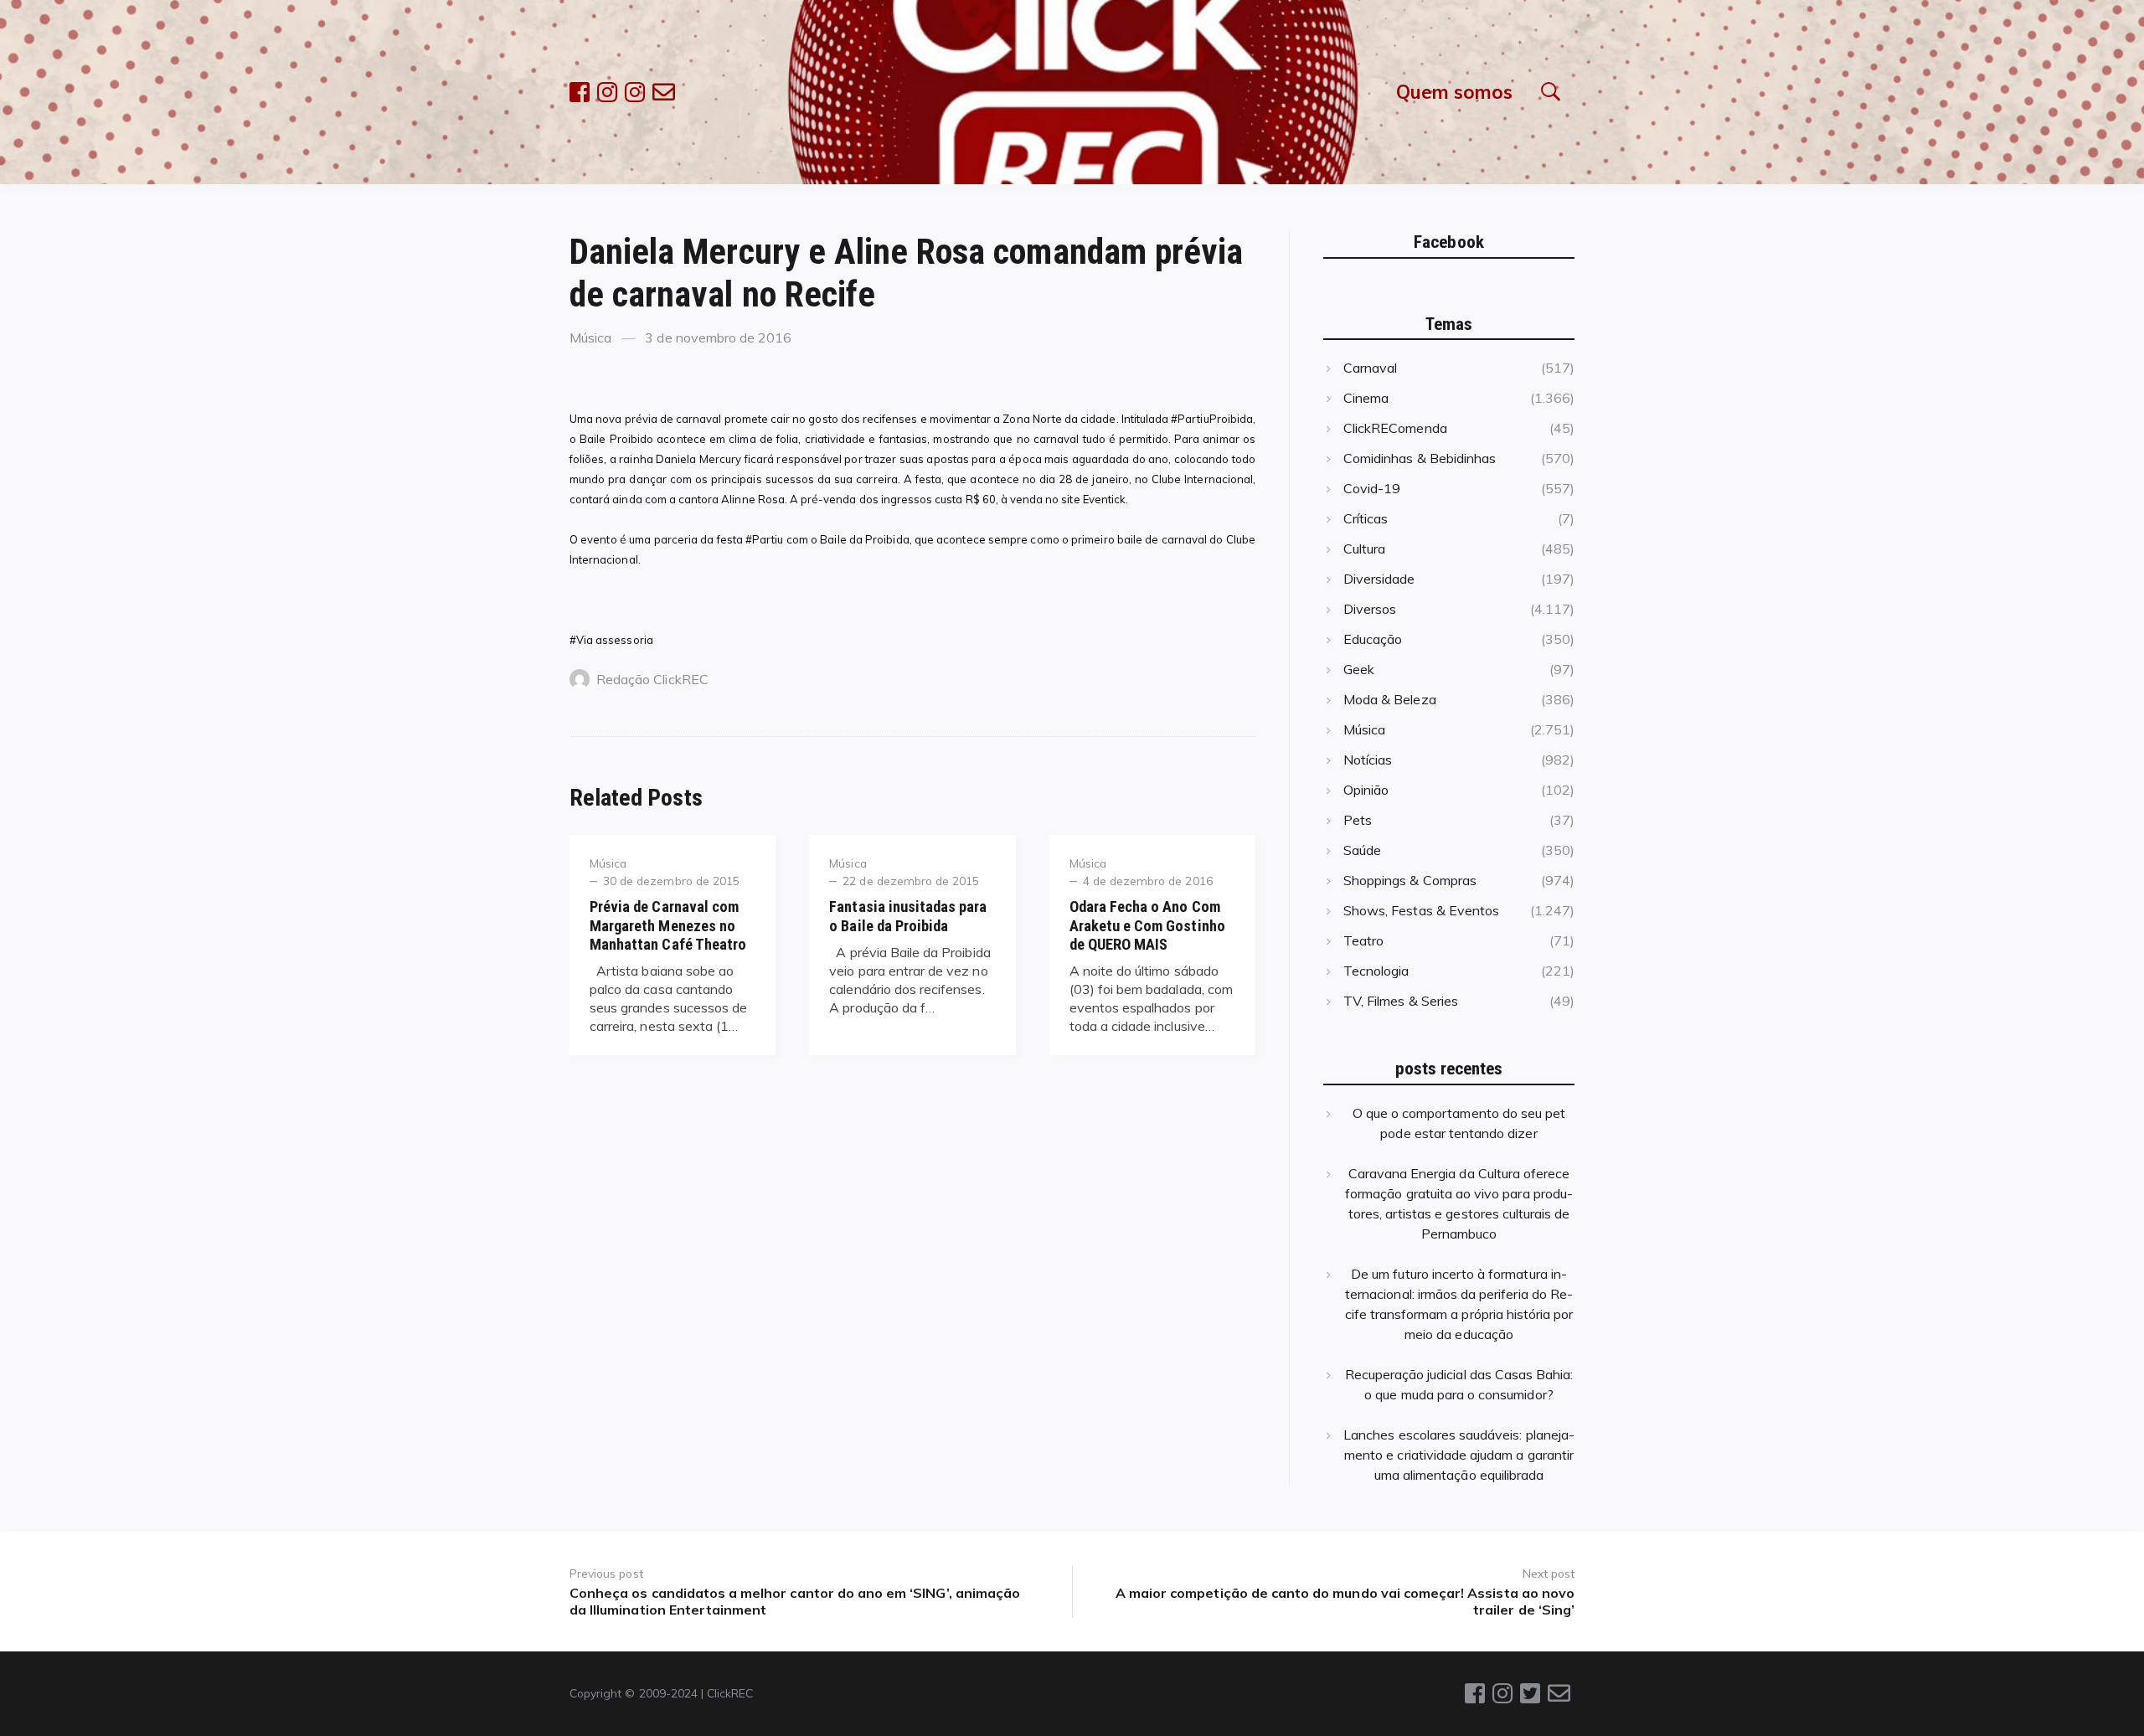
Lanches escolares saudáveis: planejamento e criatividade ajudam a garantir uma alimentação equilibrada (1459, 1455)
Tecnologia (1376, 971)
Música (590, 337)
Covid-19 (1372, 488)
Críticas (1366, 518)
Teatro (1363, 940)
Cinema (1366, 398)
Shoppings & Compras (1410, 880)
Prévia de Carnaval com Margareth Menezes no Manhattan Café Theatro (668, 925)
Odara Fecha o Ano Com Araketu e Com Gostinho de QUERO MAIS (1147, 925)
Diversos (1370, 609)
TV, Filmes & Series (1401, 1001)
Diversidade (1379, 579)
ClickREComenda (1395, 428)
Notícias (1368, 760)
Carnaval (1370, 368)
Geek (1359, 669)
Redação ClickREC (652, 679)
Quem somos (1454, 92)
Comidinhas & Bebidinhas (1420, 458)
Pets (1358, 820)
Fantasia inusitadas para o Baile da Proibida (908, 916)
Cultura (1364, 549)
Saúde (1362, 850)
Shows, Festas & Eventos (1421, 910)
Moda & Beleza (1390, 699)
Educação (1373, 639)
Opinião (1366, 790)
